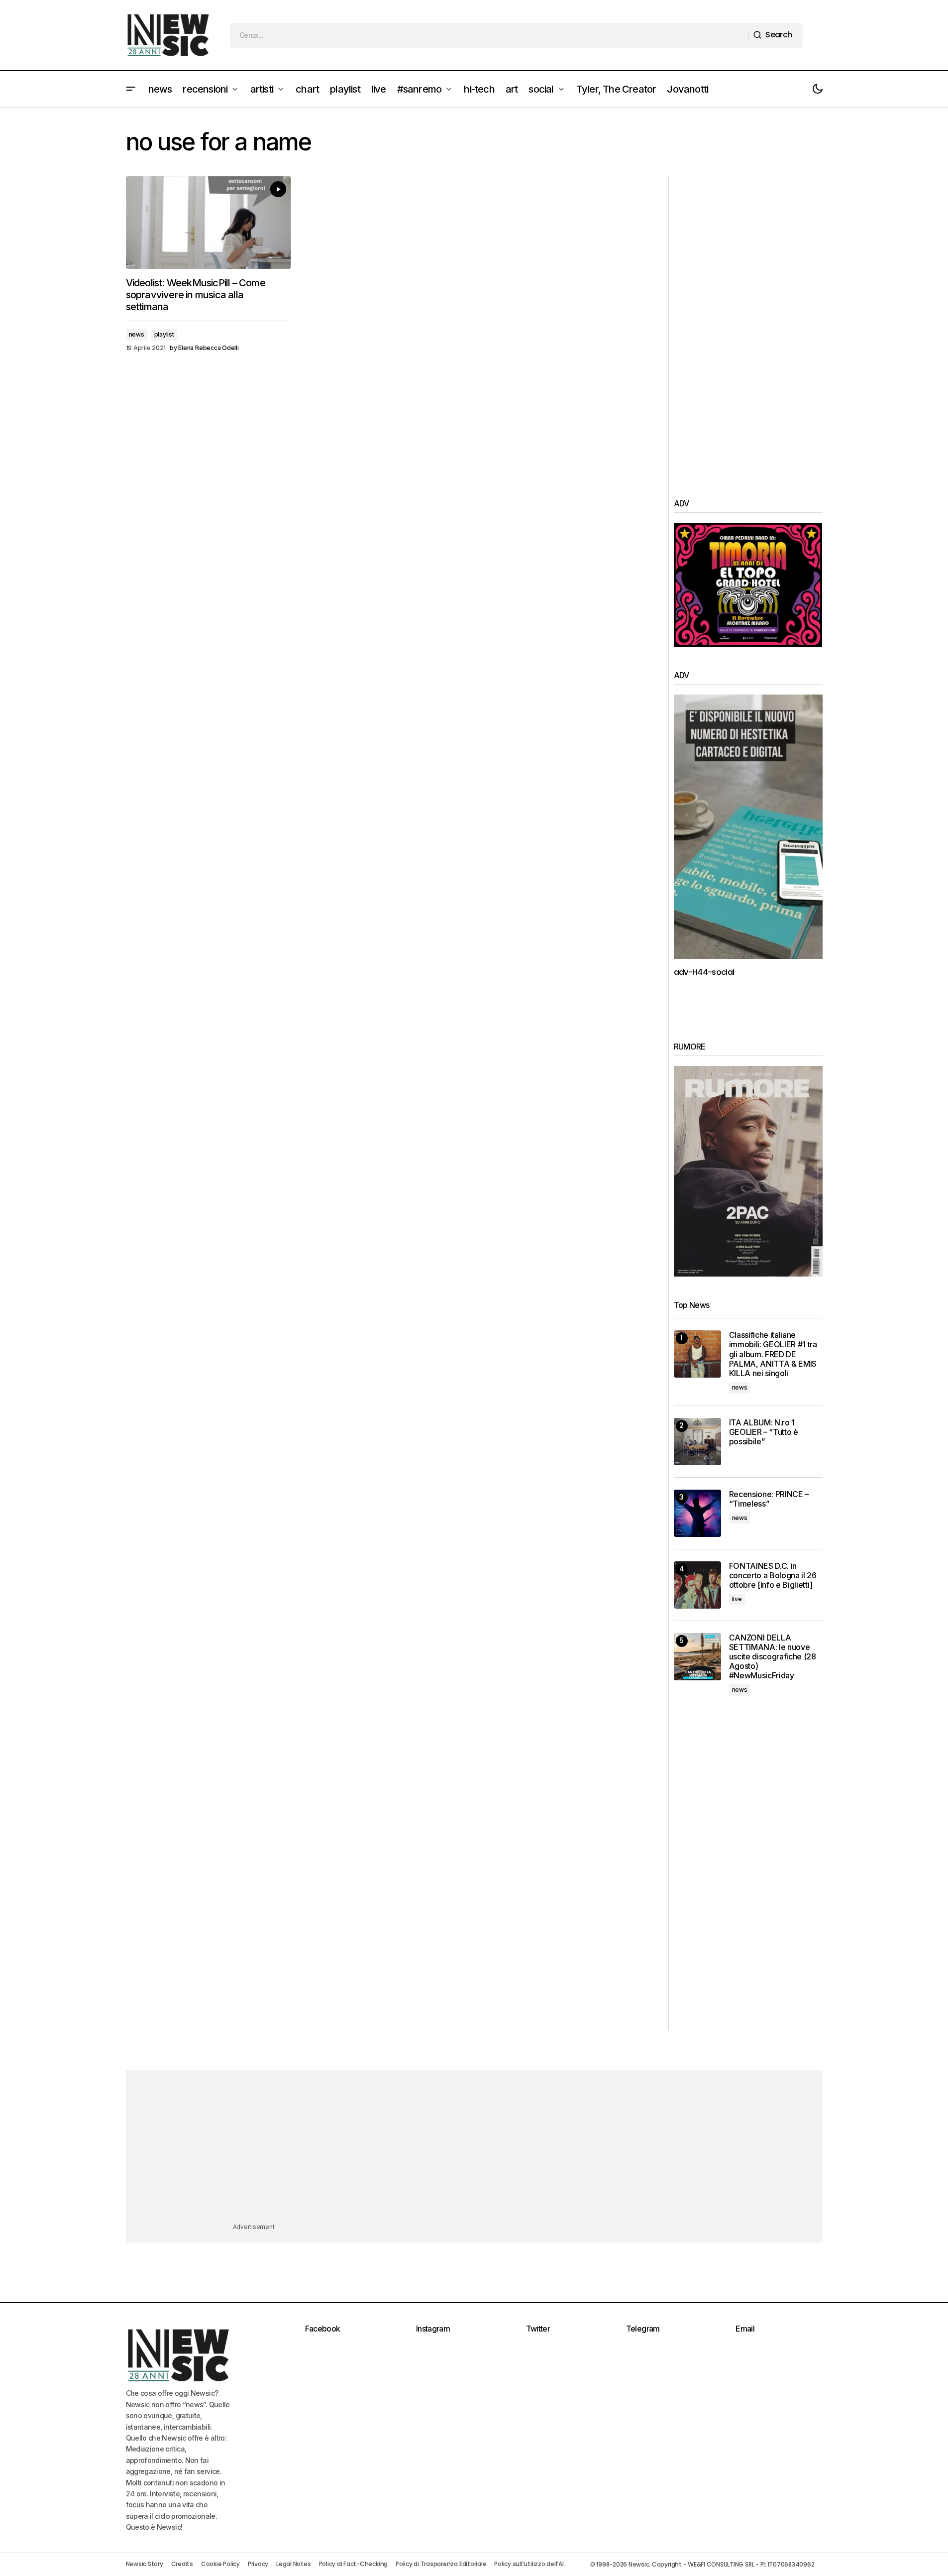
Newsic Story (145, 2564)
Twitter (538, 2329)
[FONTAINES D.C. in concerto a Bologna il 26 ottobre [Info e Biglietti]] (697, 1585)
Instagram (433, 2329)
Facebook (323, 2329)
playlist (164, 334)
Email (745, 2329)
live (737, 1599)
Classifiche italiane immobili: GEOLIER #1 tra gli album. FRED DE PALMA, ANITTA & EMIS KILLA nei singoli (773, 1354)
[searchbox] (489, 35)
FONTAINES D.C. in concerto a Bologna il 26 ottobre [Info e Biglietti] (773, 1576)
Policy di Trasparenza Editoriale (441, 2564)
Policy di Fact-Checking (353, 2564)
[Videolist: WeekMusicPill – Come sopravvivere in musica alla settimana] (209, 223)
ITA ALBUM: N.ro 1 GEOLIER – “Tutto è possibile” (764, 1432)
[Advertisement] (748, 326)
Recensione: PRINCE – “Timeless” (769, 1499)
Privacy (258, 2564)
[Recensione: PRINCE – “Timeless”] (697, 1513)
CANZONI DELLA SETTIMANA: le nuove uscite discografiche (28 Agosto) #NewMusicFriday (773, 1657)
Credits (182, 2564)
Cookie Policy (220, 2564)
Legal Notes (293, 2564)
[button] (131, 89)
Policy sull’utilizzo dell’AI (529, 2564)
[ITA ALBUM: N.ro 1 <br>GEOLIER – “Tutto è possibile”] (697, 1442)
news (137, 334)
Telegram (643, 2329)
